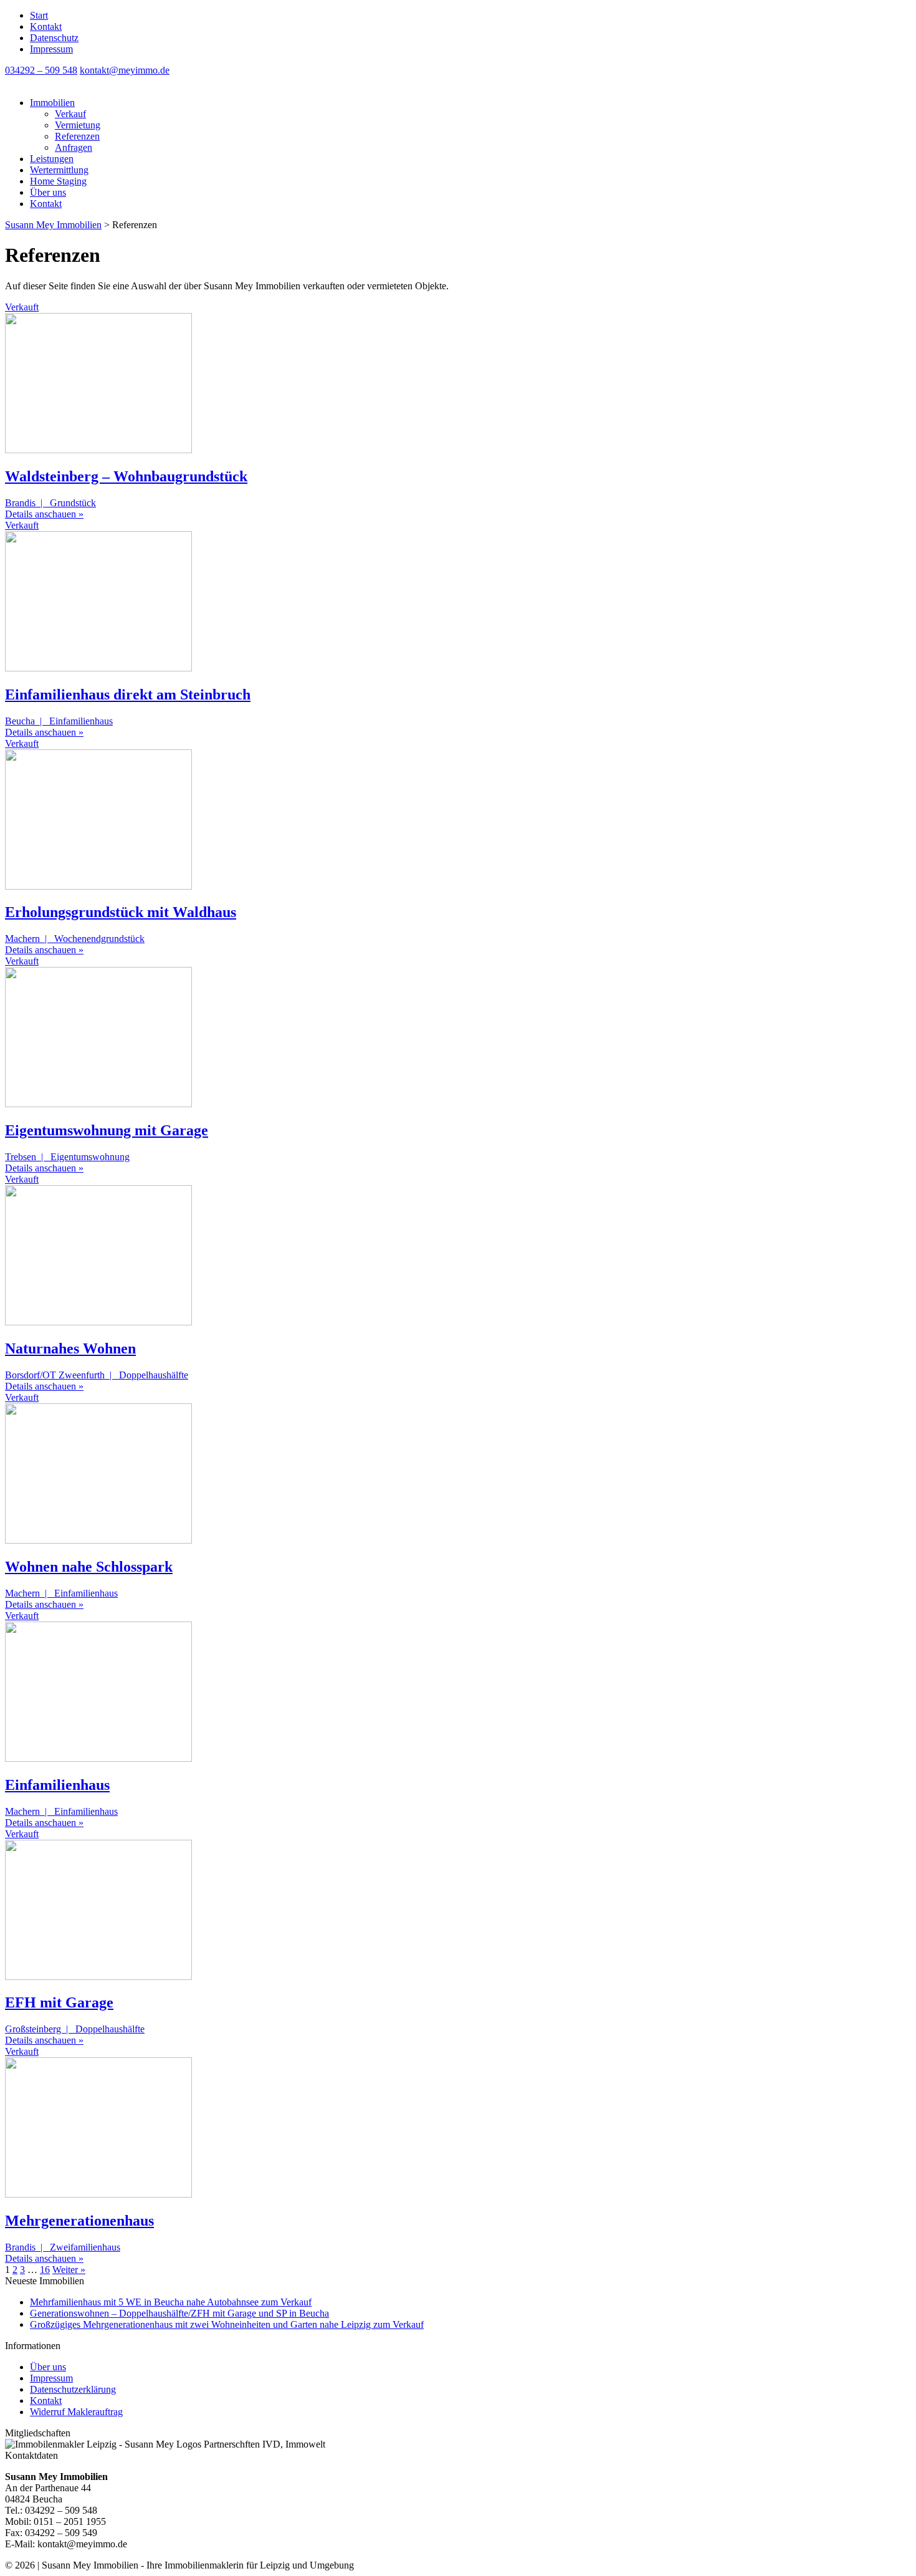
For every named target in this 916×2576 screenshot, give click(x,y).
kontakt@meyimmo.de (125, 70)
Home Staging (58, 181)
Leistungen (52, 159)
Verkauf (70, 114)
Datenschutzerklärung (73, 2389)
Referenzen (77, 136)
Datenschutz (54, 38)
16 (45, 2270)
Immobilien (52, 103)
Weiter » (69, 2270)
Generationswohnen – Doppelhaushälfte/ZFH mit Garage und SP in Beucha (179, 2313)
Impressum (51, 49)
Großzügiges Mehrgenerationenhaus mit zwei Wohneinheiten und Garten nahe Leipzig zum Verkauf (227, 2324)
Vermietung (78, 125)
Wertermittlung (59, 170)
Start (39, 15)
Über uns (48, 192)
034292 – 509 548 (41, 70)
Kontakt (46, 26)
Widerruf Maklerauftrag (76, 2412)
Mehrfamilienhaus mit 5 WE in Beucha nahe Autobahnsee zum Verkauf (171, 2302)
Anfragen (74, 147)
